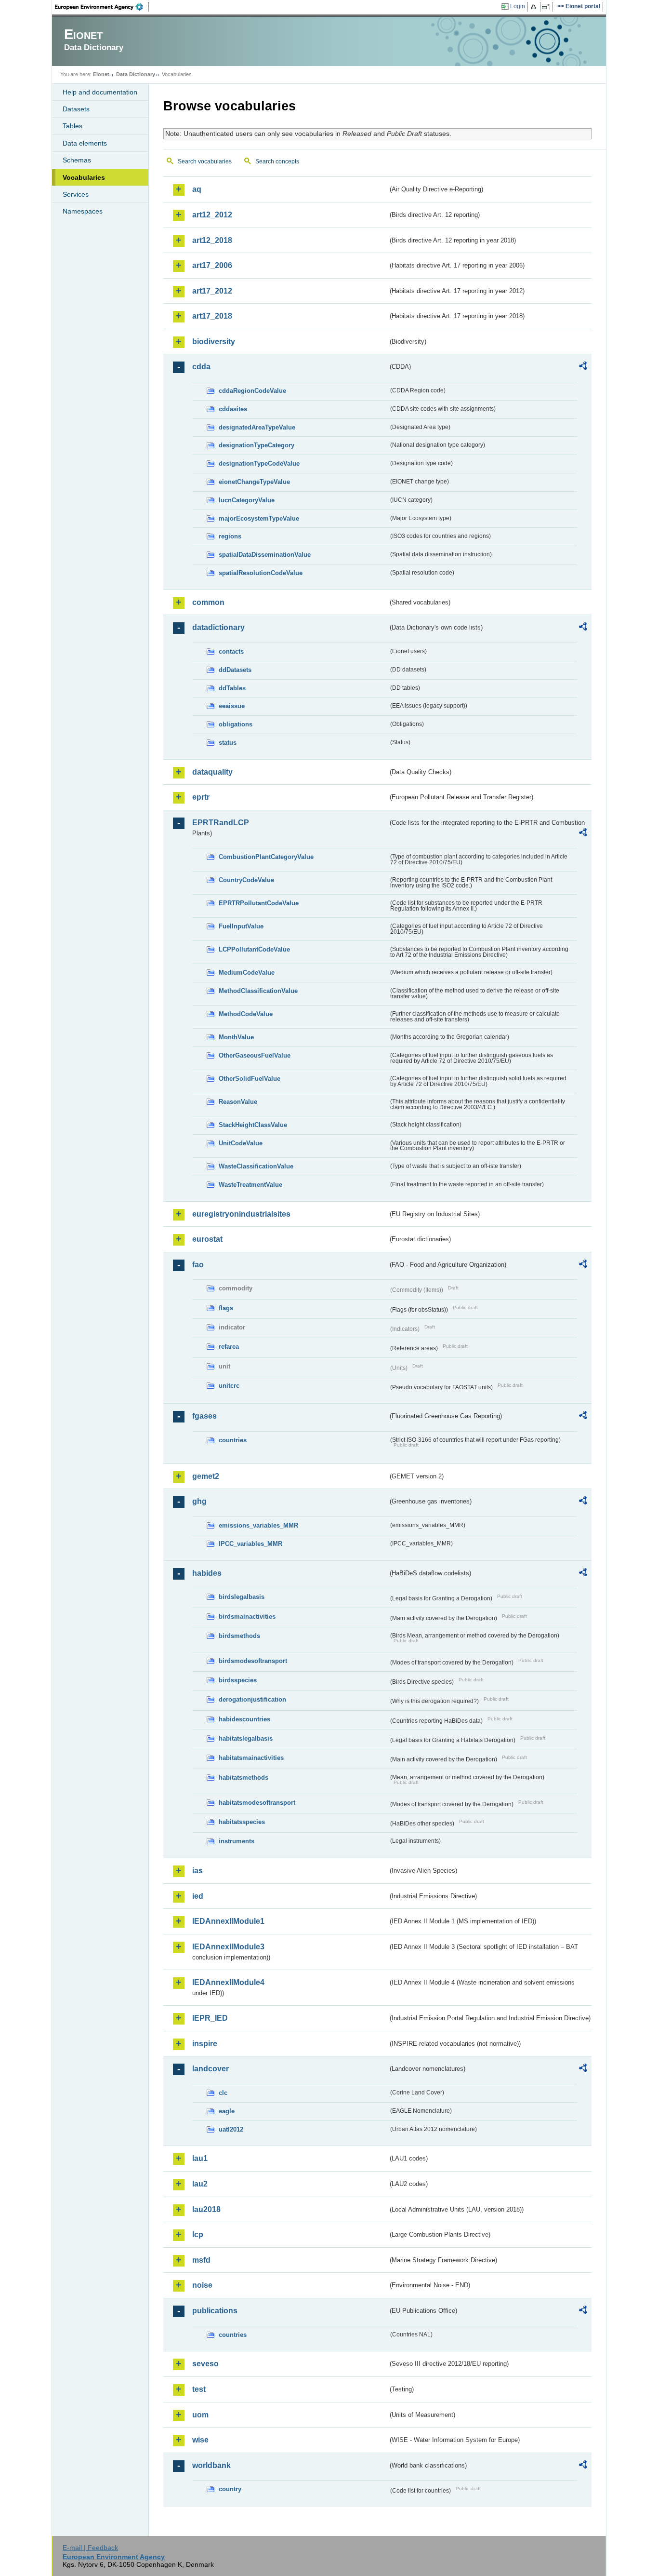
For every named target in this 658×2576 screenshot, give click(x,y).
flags (226, 1308)
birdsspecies (238, 1680)
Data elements (85, 143)
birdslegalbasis (242, 1597)
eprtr (201, 797)
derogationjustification (252, 1699)
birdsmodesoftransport (253, 1661)
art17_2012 (212, 291)
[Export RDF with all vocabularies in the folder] (583, 367)
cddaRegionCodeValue (252, 391)
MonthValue (236, 1037)
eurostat (207, 1239)
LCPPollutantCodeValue (254, 949)
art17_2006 (212, 265)
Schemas (77, 160)
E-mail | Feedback (90, 2548)
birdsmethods (239, 1636)
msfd (201, 2260)
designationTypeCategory (257, 445)
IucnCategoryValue (247, 500)
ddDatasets (235, 670)
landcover (211, 2069)
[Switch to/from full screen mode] (547, 7)
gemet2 (206, 1476)
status (228, 743)
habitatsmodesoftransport (257, 1803)
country (230, 2489)
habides (207, 1573)
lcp (198, 2234)
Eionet (101, 74)
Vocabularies (84, 177)
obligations (236, 724)
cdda (201, 367)
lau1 (200, 2158)
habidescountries (244, 1719)
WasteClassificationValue (256, 1166)
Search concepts (277, 161)
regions (230, 536)
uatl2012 (231, 2129)
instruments (237, 1841)
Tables (72, 126)
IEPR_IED (210, 2018)
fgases (204, 1416)
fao (198, 1265)
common (208, 602)
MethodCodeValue (246, 1014)
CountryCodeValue (246, 880)
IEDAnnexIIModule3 (228, 1947)
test (199, 2389)
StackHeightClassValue (253, 1125)
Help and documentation (100, 92)
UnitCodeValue (241, 1143)
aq (197, 189)
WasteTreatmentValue (250, 1185)
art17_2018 (212, 316)
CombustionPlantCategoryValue (266, 857)
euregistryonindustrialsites (241, 1214)
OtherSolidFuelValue (250, 1079)
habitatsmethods (243, 1778)
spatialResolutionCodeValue (261, 573)
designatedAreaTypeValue (257, 427)
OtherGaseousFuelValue (255, 1055)
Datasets (76, 109)
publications (215, 2311)
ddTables (232, 688)
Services (76, 194)
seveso (205, 2364)
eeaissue (232, 706)
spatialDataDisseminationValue (265, 555)
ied (198, 1896)
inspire (205, 2044)
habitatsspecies (242, 1822)
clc (223, 2093)
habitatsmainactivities (251, 1758)
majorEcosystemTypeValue (259, 518)
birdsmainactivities (247, 1617)
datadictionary (218, 627)
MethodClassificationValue (258, 991)
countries (233, 1440)
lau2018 (206, 2209)
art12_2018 (212, 240)
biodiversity (214, 342)
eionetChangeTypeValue (254, 482)
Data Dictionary (136, 74)
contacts (231, 651)
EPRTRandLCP (221, 823)
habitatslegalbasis (246, 1738)
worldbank (211, 2465)
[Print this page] (535, 7)
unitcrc (229, 1386)
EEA (102, 7)
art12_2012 (212, 215)
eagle (227, 2111)
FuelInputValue (241, 926)
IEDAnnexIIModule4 (228, 1982)
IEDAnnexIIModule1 (228, 1921)
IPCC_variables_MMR (250, 1544)
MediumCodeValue (247, 973)
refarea (229, 1347)
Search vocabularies (205, 161)
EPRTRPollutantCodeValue (259, 903)
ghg (199, 1501)
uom (200, 2415)
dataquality (212, 772)
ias (197, 1871)
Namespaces (83, 211)
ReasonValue (238, 1102)
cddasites (233, 409)
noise (202, 2285)
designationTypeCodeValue (259, 463)
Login (518, 6)
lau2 (200, 2184)
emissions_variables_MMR (258, 1525)
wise (200, 2440)
